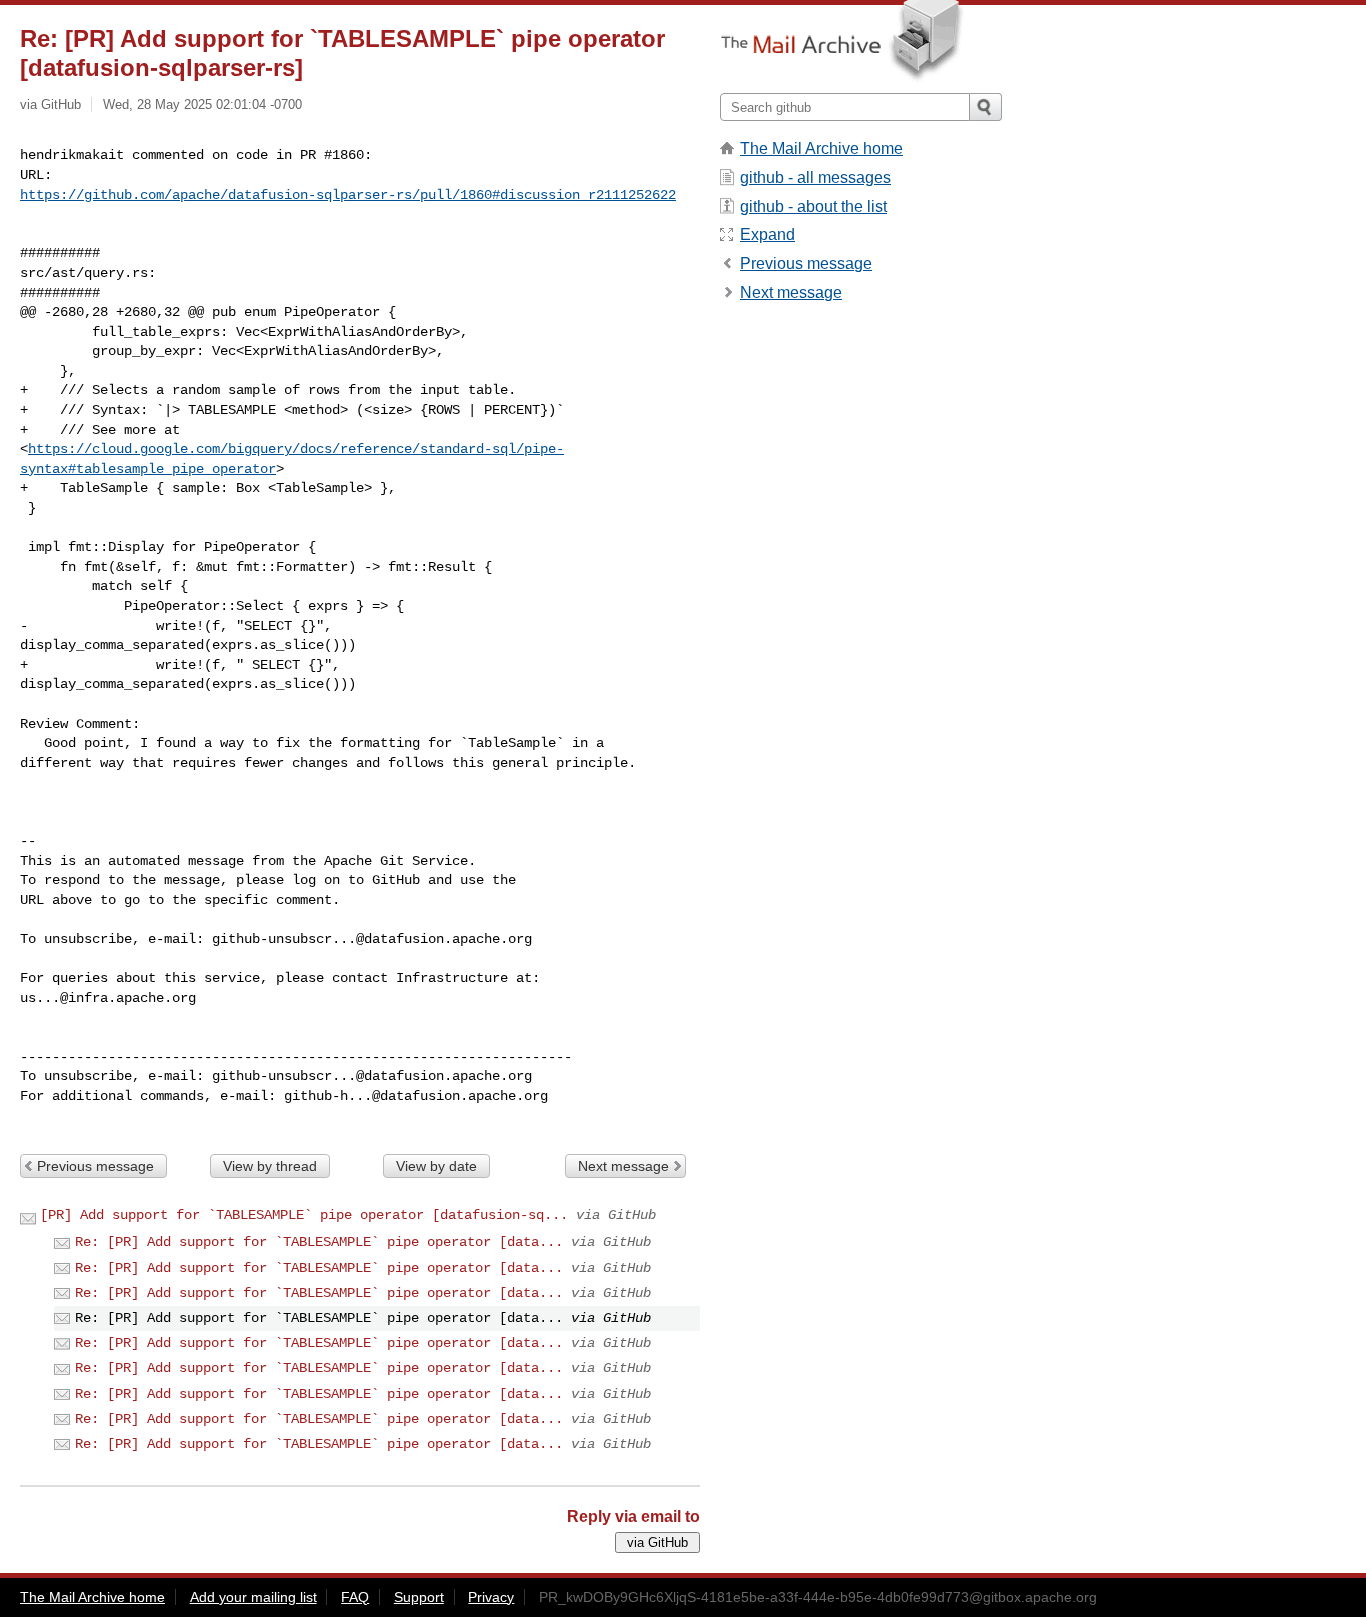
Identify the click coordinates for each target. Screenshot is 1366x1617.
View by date (436, 1166)
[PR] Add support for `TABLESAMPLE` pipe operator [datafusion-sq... (304, 1215)
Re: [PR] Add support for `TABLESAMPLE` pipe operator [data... (319, 1242)
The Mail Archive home (821, 148)
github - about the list (813, 206)
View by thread (270, 1166)
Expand (767, 234)
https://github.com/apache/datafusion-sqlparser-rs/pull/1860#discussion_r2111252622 (348, 195)
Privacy (491, 1597)
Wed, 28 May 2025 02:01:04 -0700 (202, 104)
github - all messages (815, 177)
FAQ (355, 1597)
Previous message (95, 1166)
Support (419, 1597)
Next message (623, 1166)
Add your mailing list (253, 1597)
